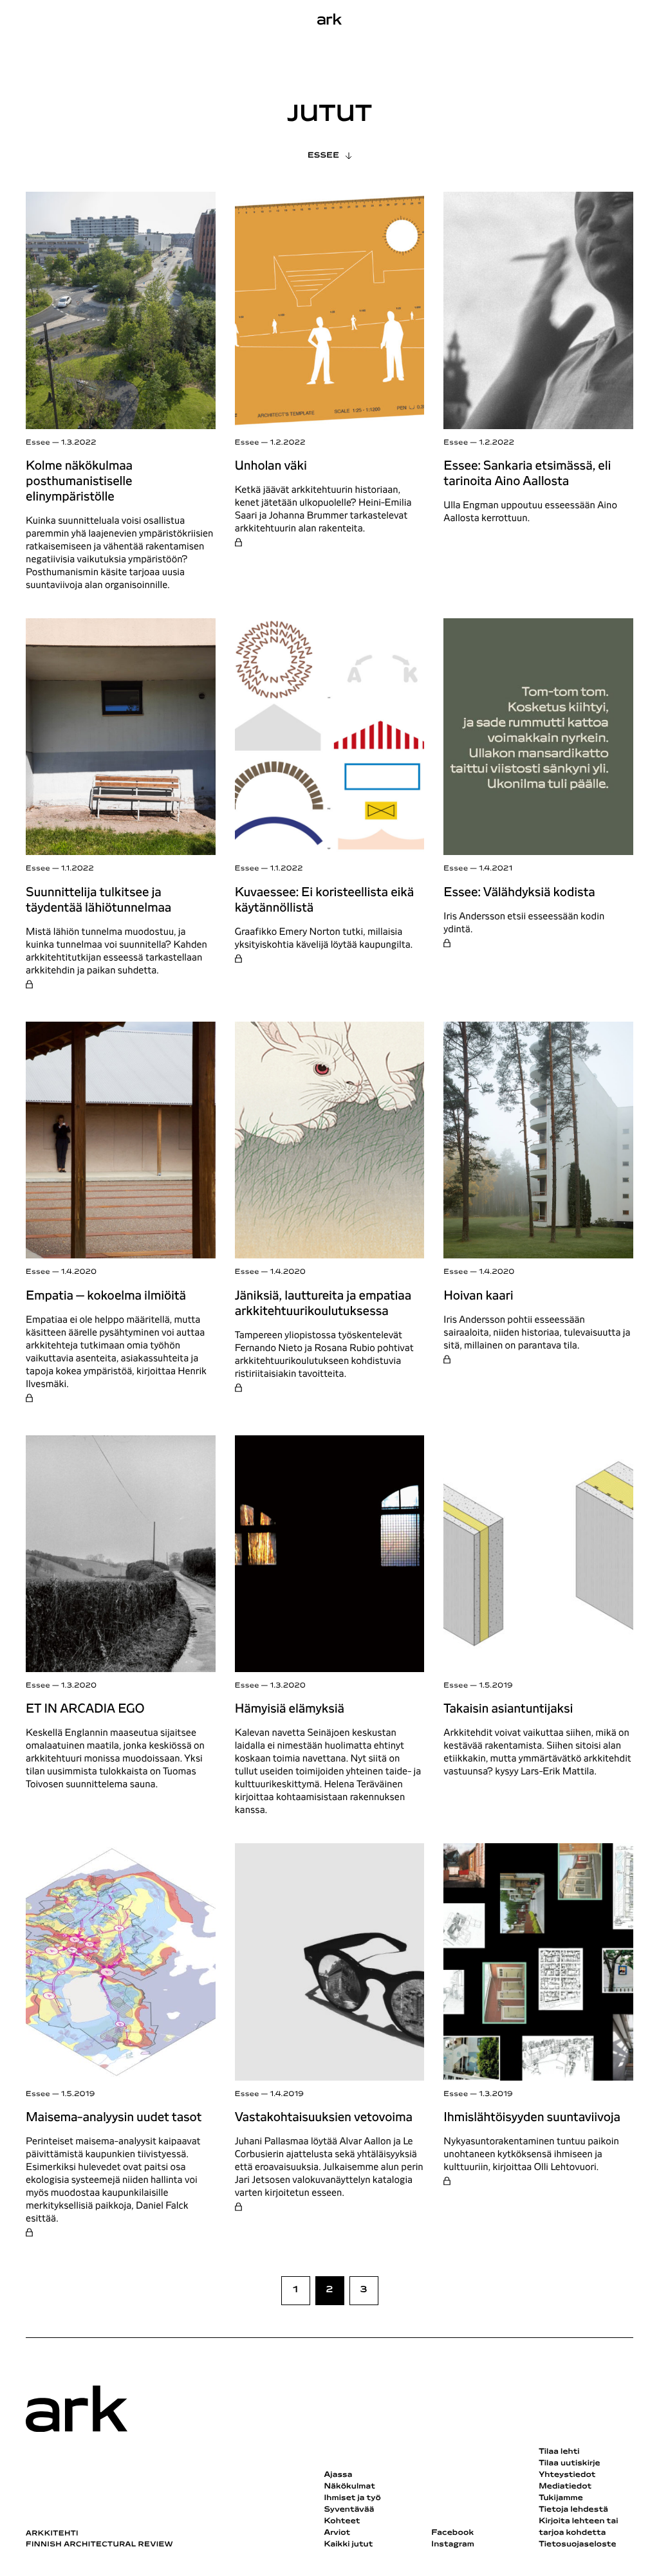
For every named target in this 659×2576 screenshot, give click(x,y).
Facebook (452, 2533)
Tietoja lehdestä (573, 2510)
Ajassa (338, 2475)
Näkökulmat (349, 2487)
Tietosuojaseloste (578, 2544)
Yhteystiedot (567, 2475)
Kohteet (342, 2521)
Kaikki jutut (348, 2544)
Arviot (337, 2533)
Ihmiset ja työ (352, 2498)
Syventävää (349, 2510)
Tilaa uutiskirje (570, 2463)
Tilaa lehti (559, 2452)
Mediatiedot (565, 2487)
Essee (323, 156)
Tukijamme (561, 2498)
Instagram (453, 2544)
